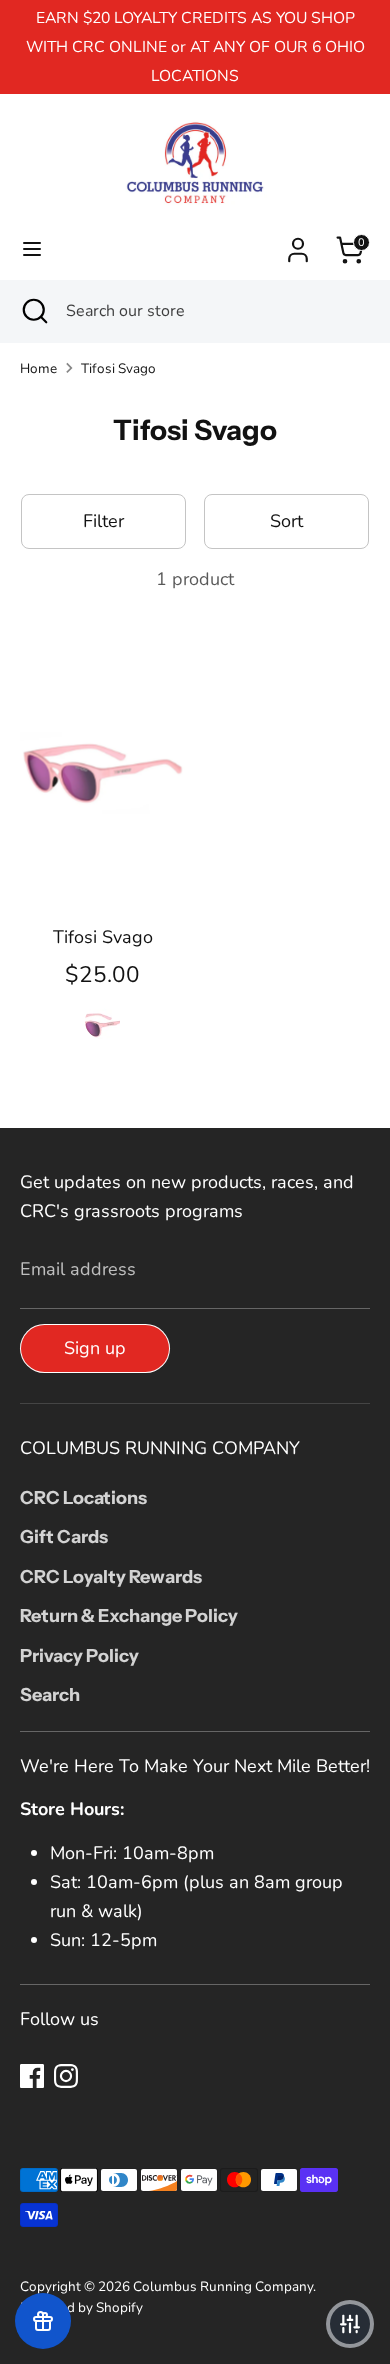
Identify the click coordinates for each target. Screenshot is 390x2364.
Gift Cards (64, 1537)
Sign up (95, 1348)
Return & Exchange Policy (129, 1616)
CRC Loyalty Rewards (111, 1577)
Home (38, 368)
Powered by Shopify (81, 2307)
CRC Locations (83, 1498)
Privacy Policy (79, 1656)
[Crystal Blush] (102, 1020)
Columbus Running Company (223, 2286)
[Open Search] (33, 311)
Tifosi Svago (118, 368)
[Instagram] (66, 2076)
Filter (103, 521)
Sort (286, 521)
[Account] (298, 244)
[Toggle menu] (32, 249)
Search (50, 1695)
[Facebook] (32, 2076)
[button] (350, 2324)
